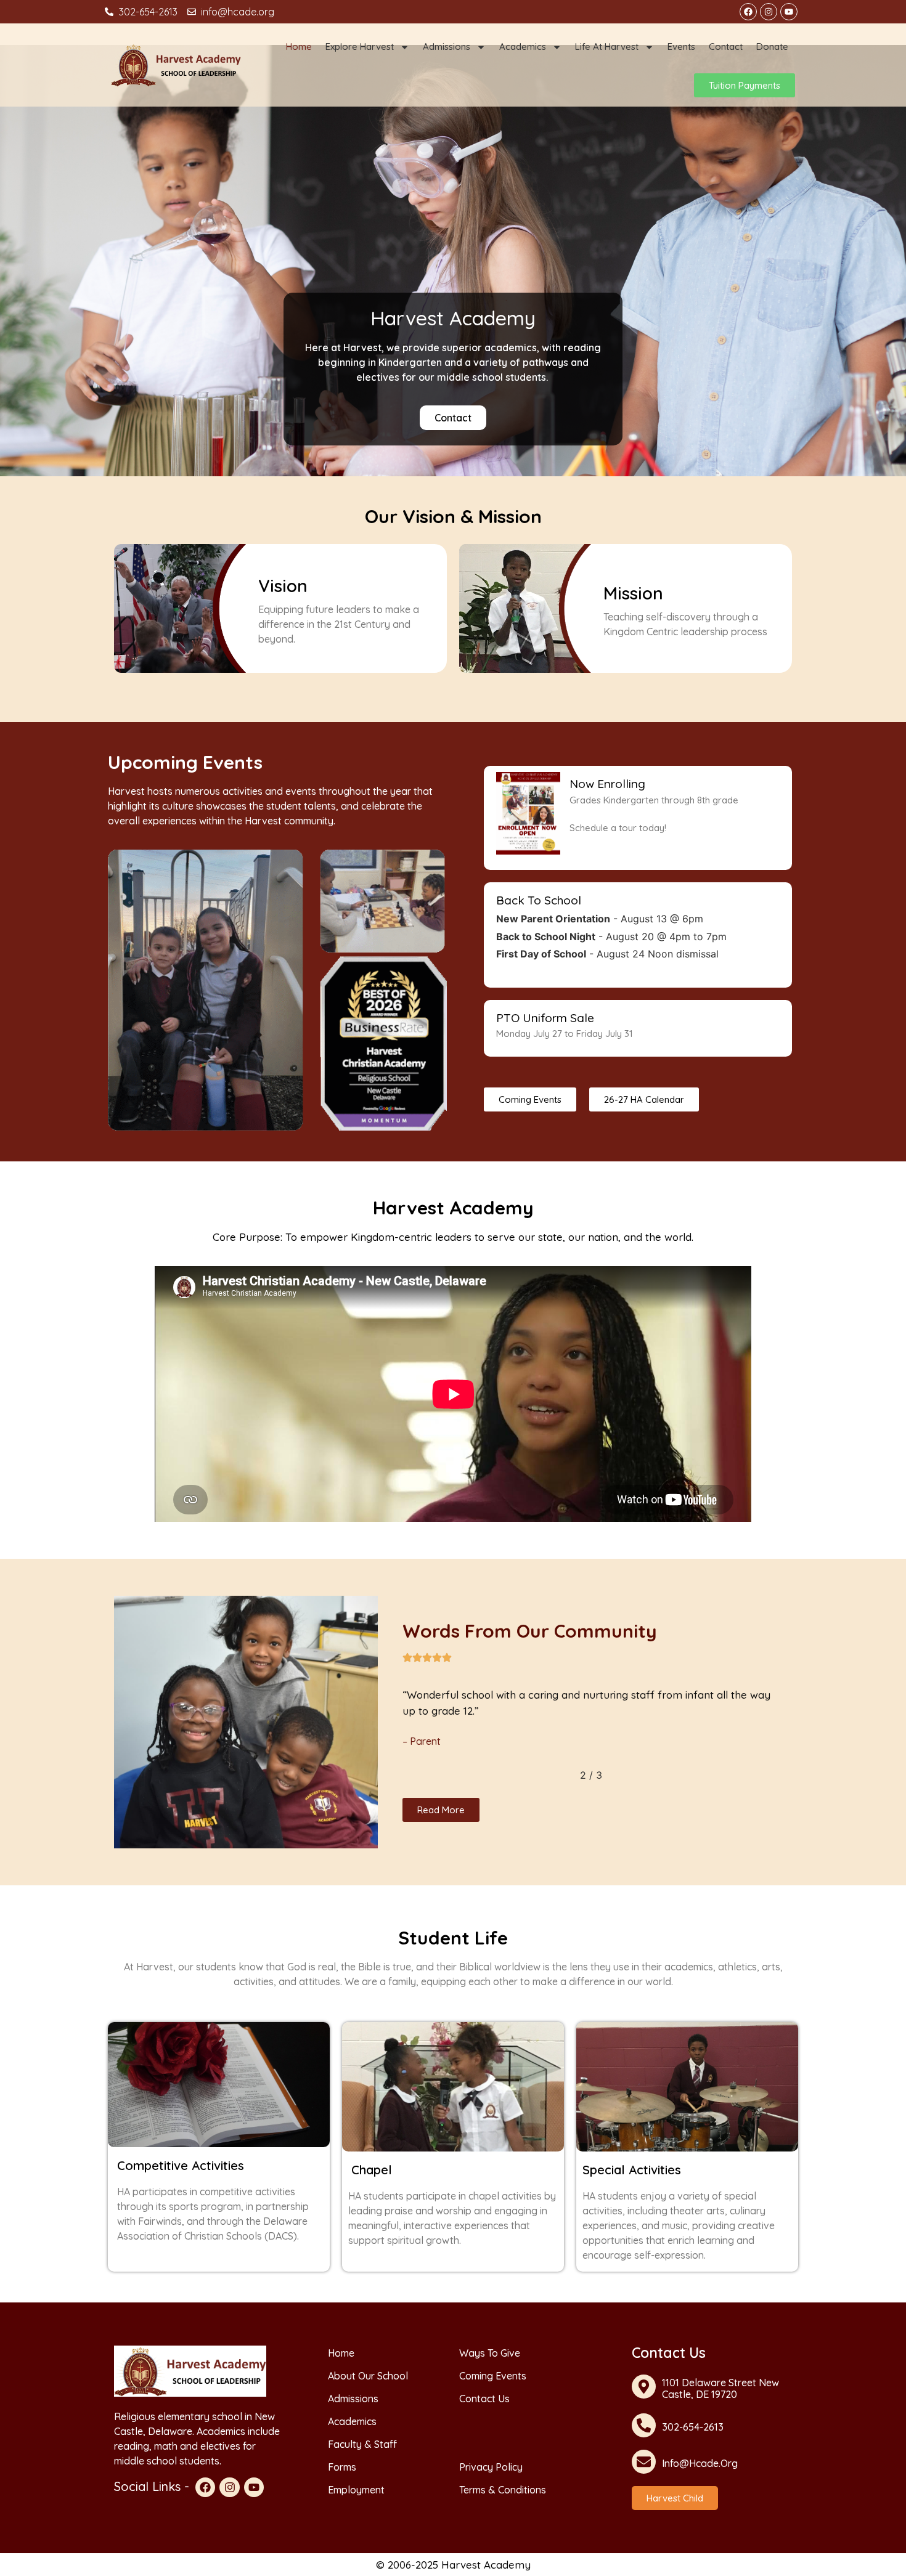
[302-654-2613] (644, 2425)
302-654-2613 (693, 2427)
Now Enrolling (607, 784)
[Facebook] (748, 12)
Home (299, 47)
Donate (772, 47)
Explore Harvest (360, 47)
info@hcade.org (700, 2463)
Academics (523, 47)
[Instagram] (769, 12)
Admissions (447, 47)
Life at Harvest (607, 47)
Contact (726, 47)
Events (681, 47)
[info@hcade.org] (644, 2462)
